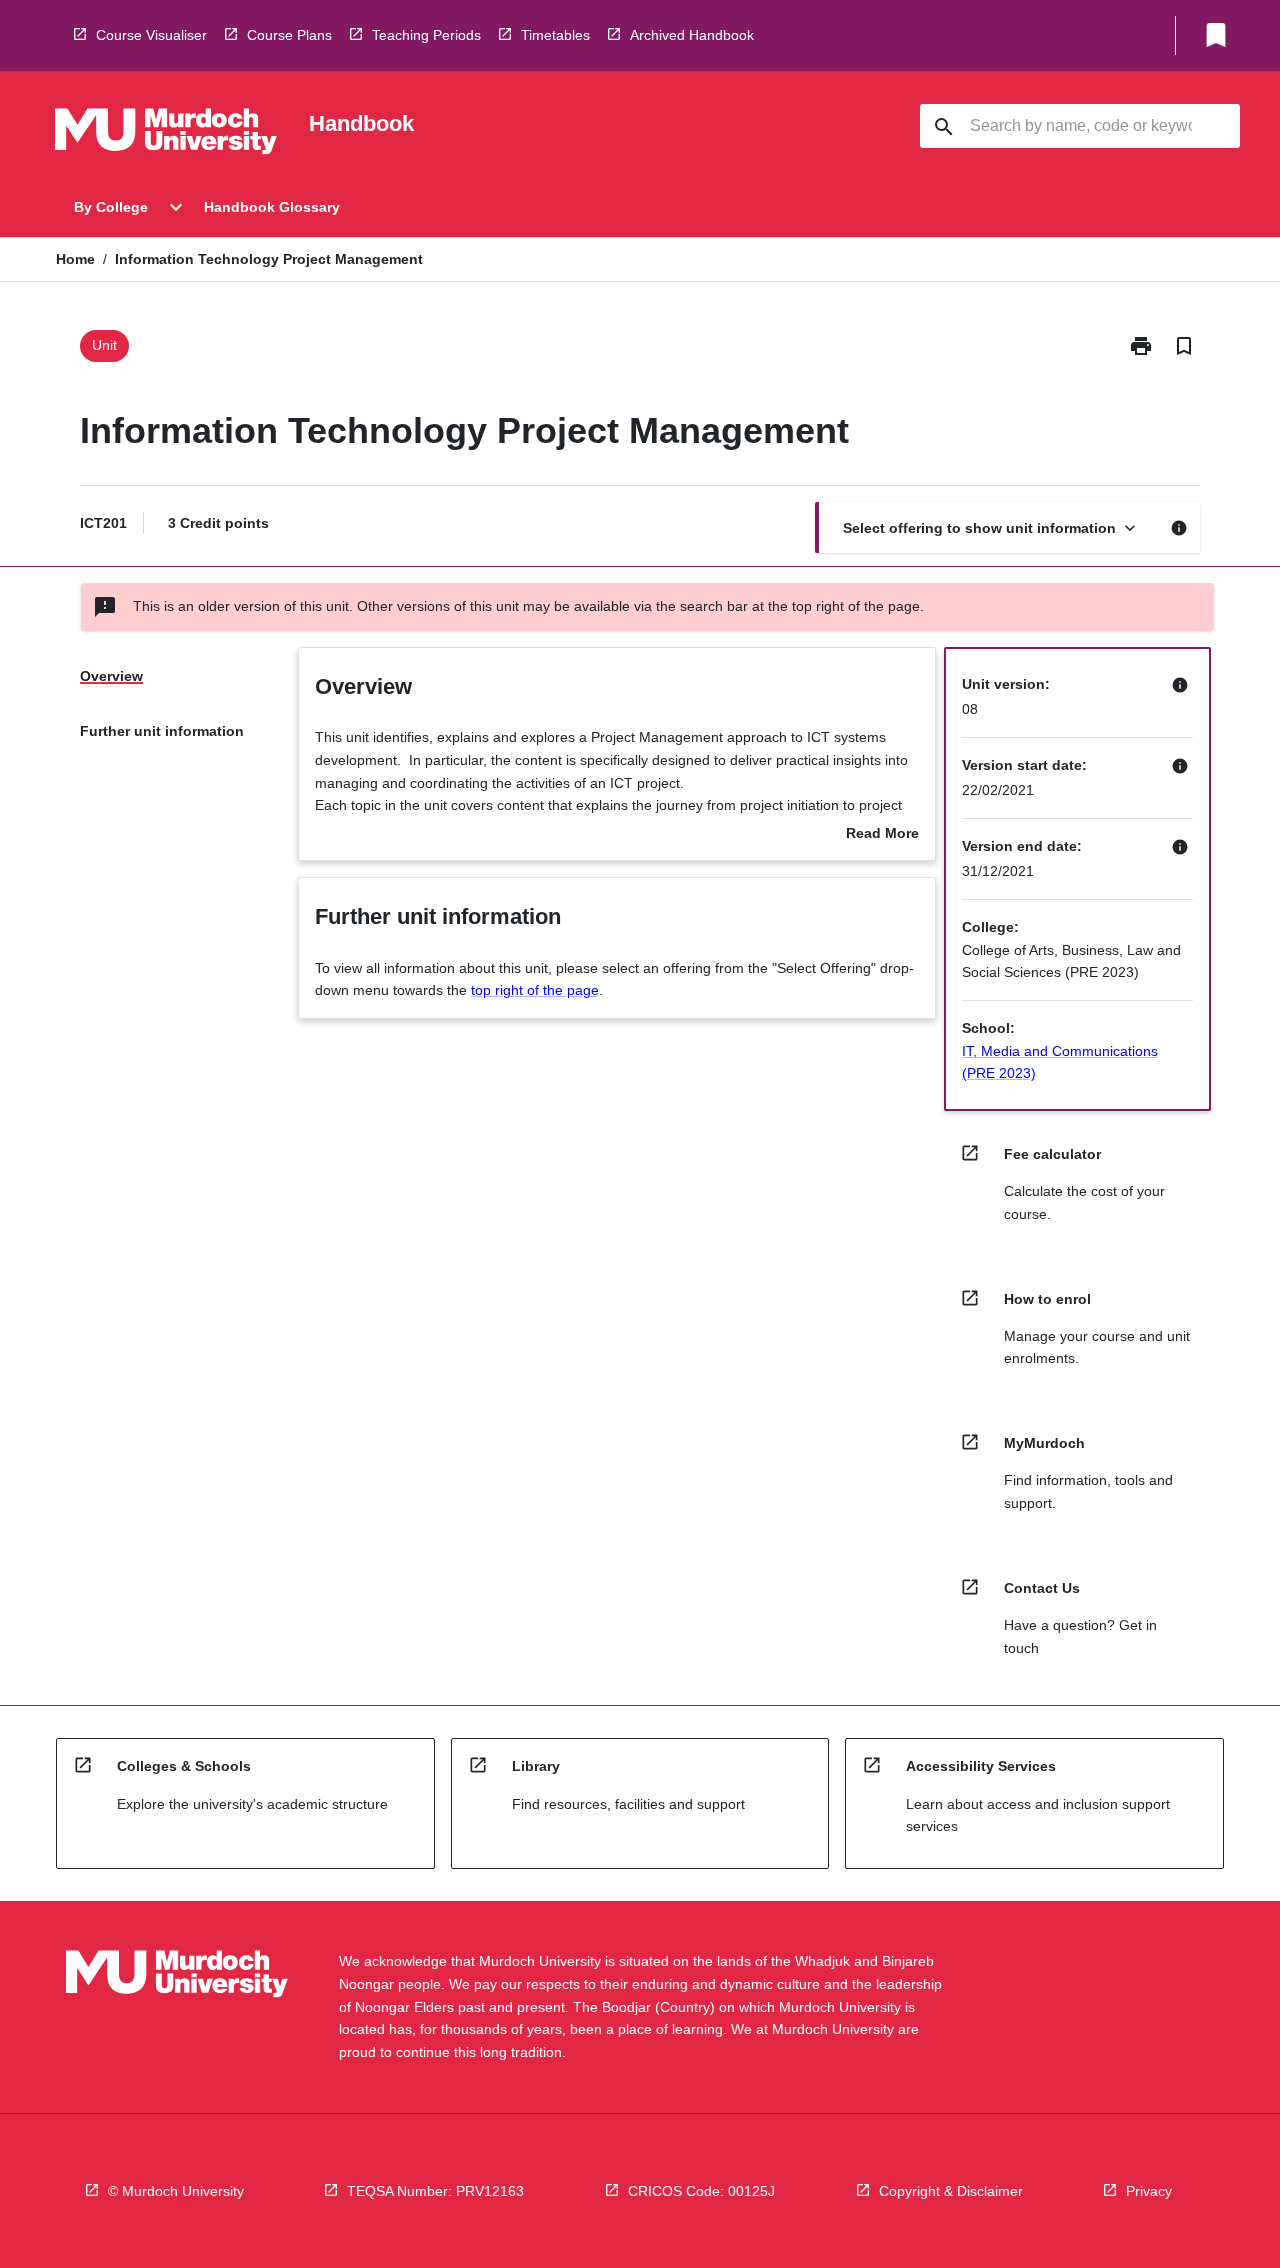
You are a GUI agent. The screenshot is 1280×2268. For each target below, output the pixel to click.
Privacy (1149, 2191)
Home (75, 259)
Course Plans (289, 35)
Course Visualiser (151, 35)
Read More (882, 835)
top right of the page (535, 990)
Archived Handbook (692, 35)
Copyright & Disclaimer (951, 2191)
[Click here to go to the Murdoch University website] (166, 135)
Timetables (555, 35)
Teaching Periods (426, 35)
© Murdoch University (176, 2191)
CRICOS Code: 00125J (701, 2191)
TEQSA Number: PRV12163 (435, 2191)
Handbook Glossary (272, 207)
